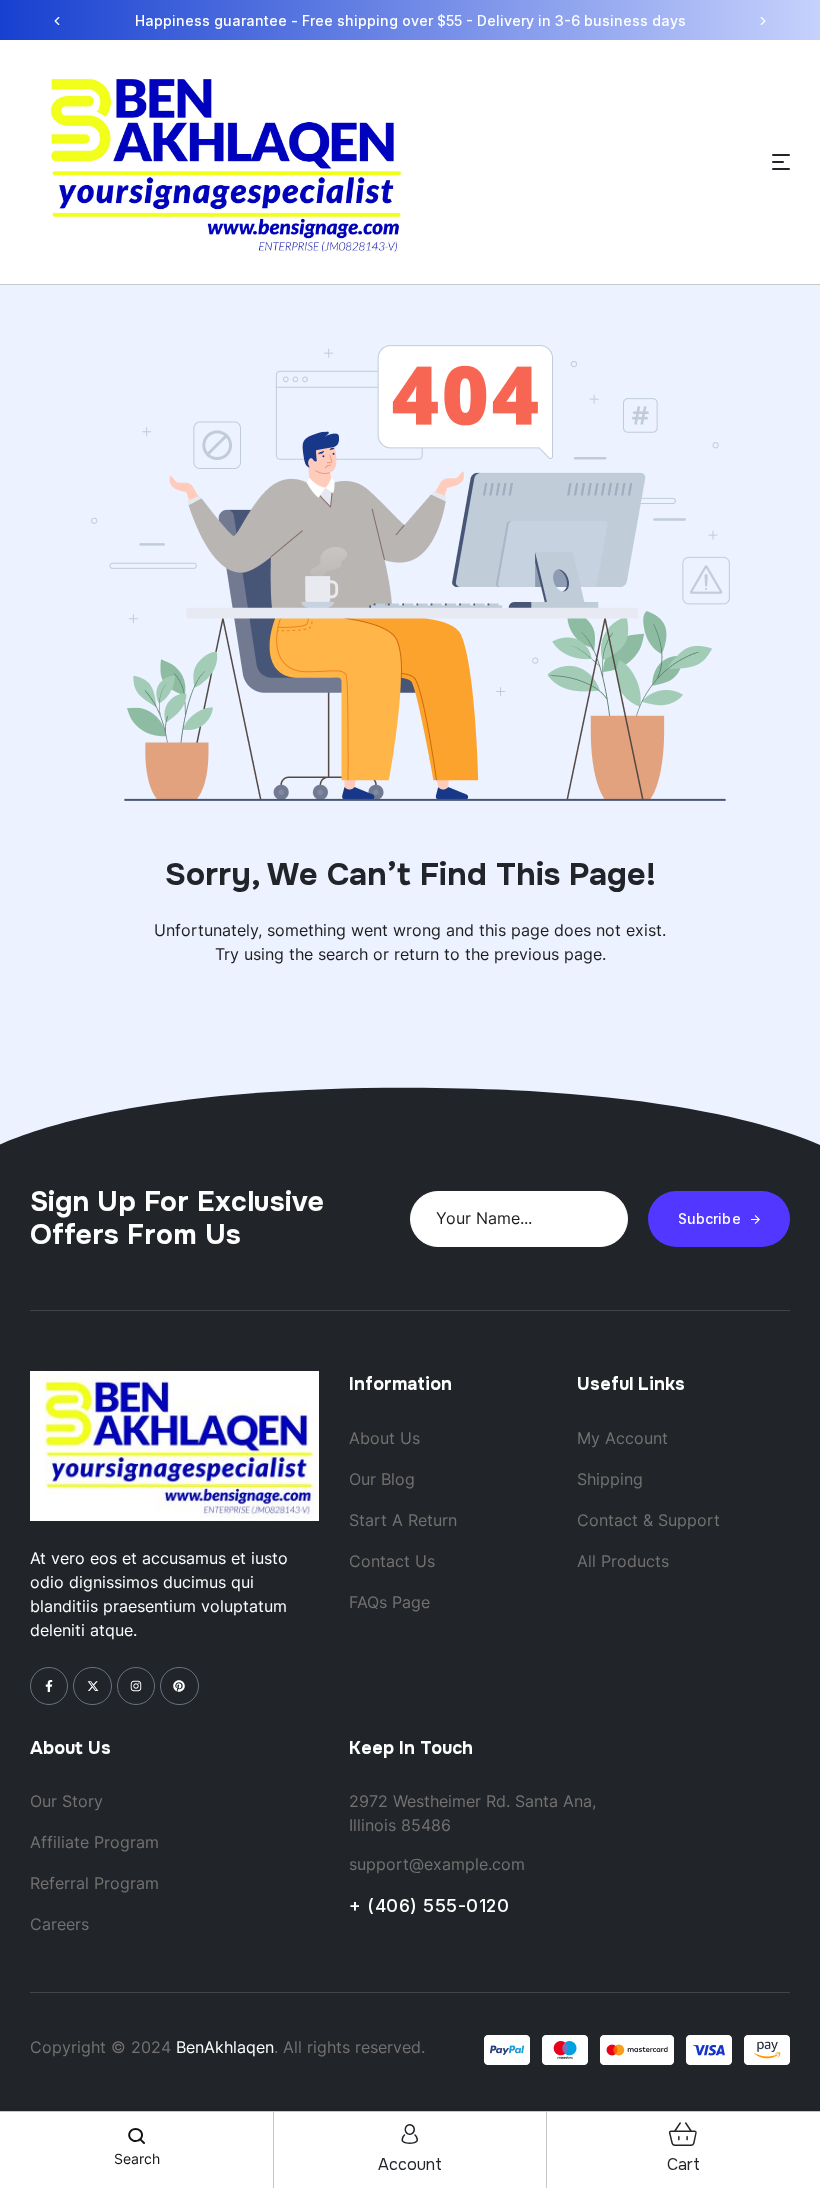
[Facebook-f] (49, 1686)
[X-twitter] (92, 1686)
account (410, 2164)
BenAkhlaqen (225, 2047)
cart (683, 2164)
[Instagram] (136, 1686)
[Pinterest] (179, 1686)
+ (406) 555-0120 (429, 1905)
